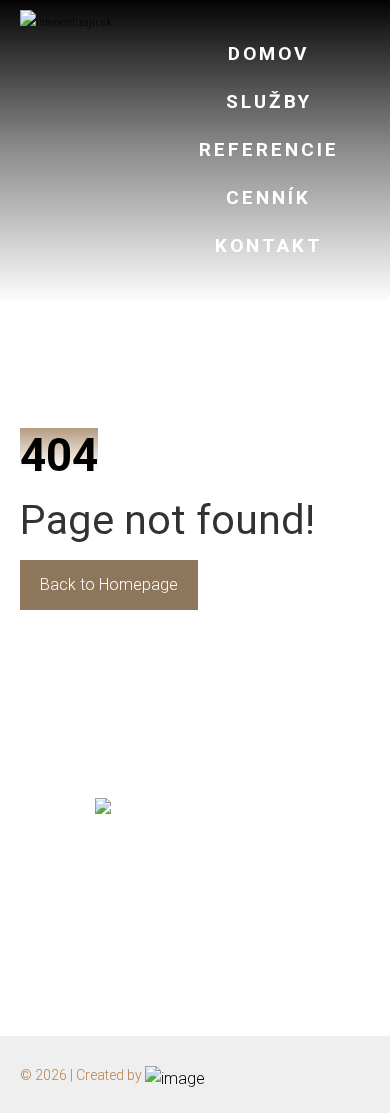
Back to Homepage (109, 584)
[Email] (195, 899)
